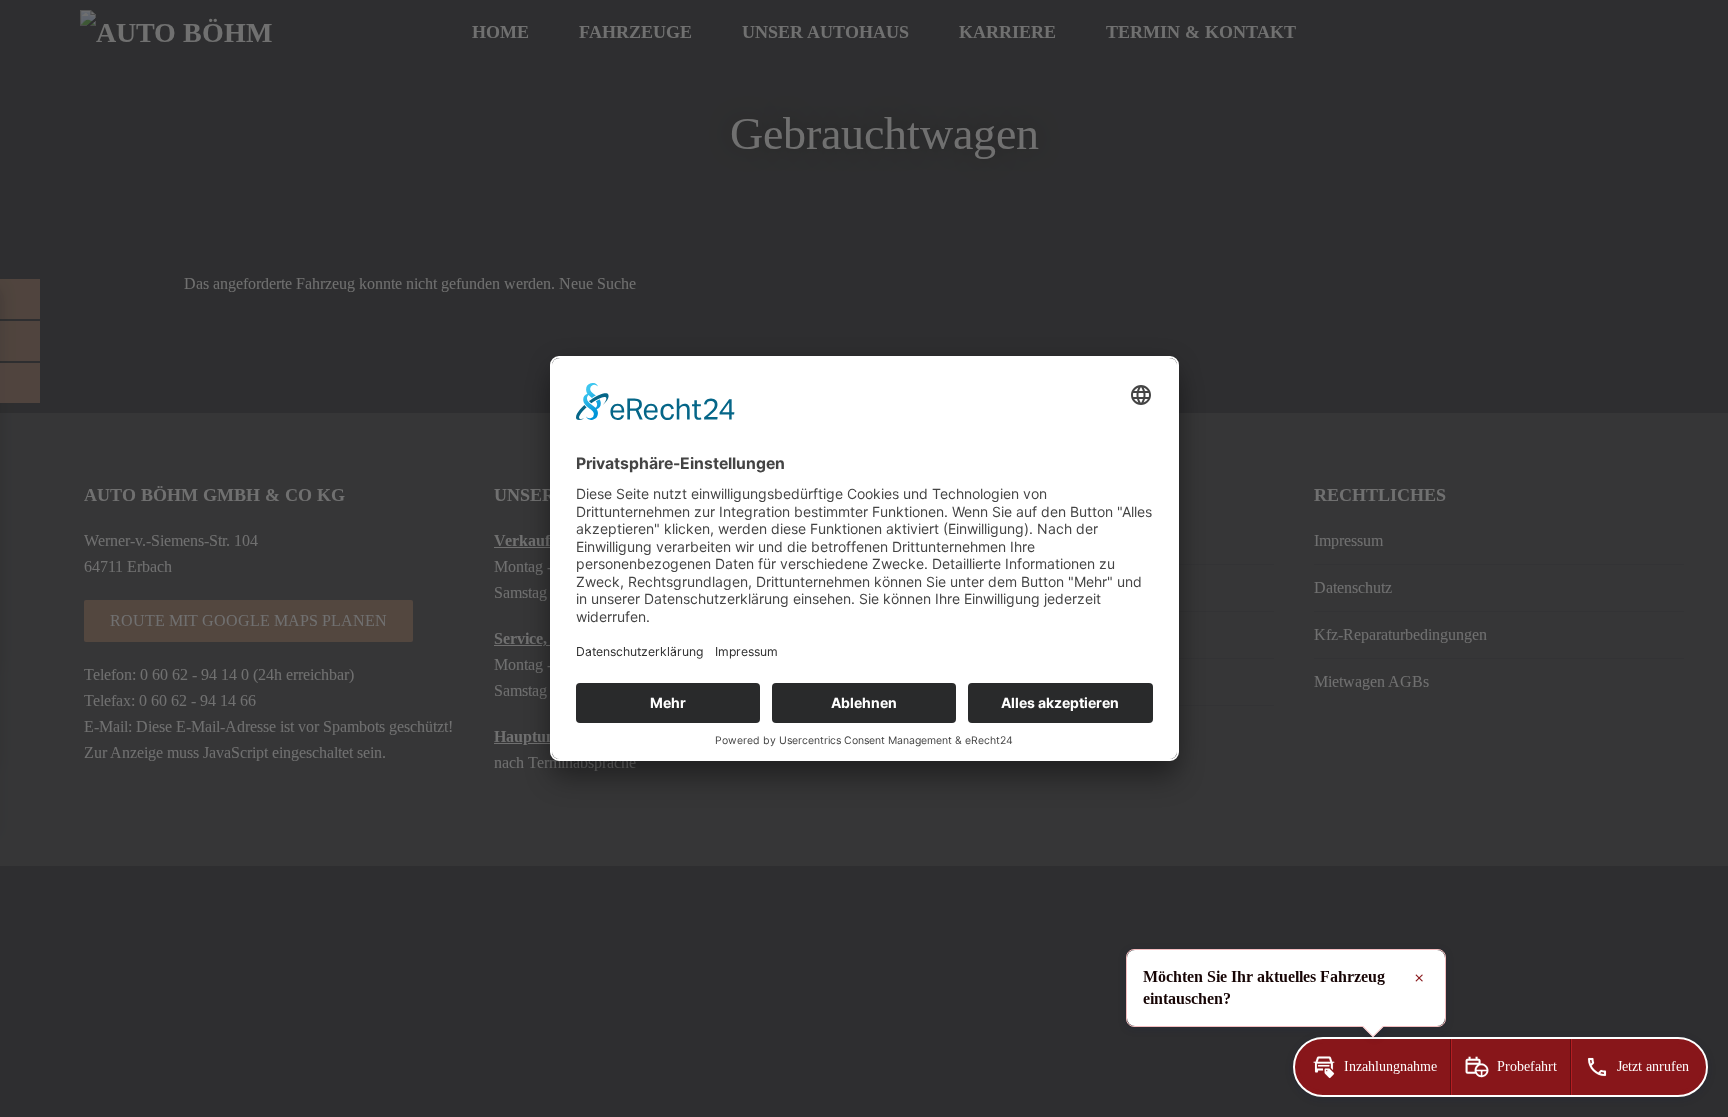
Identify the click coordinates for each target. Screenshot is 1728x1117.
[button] (1372, 1067)
